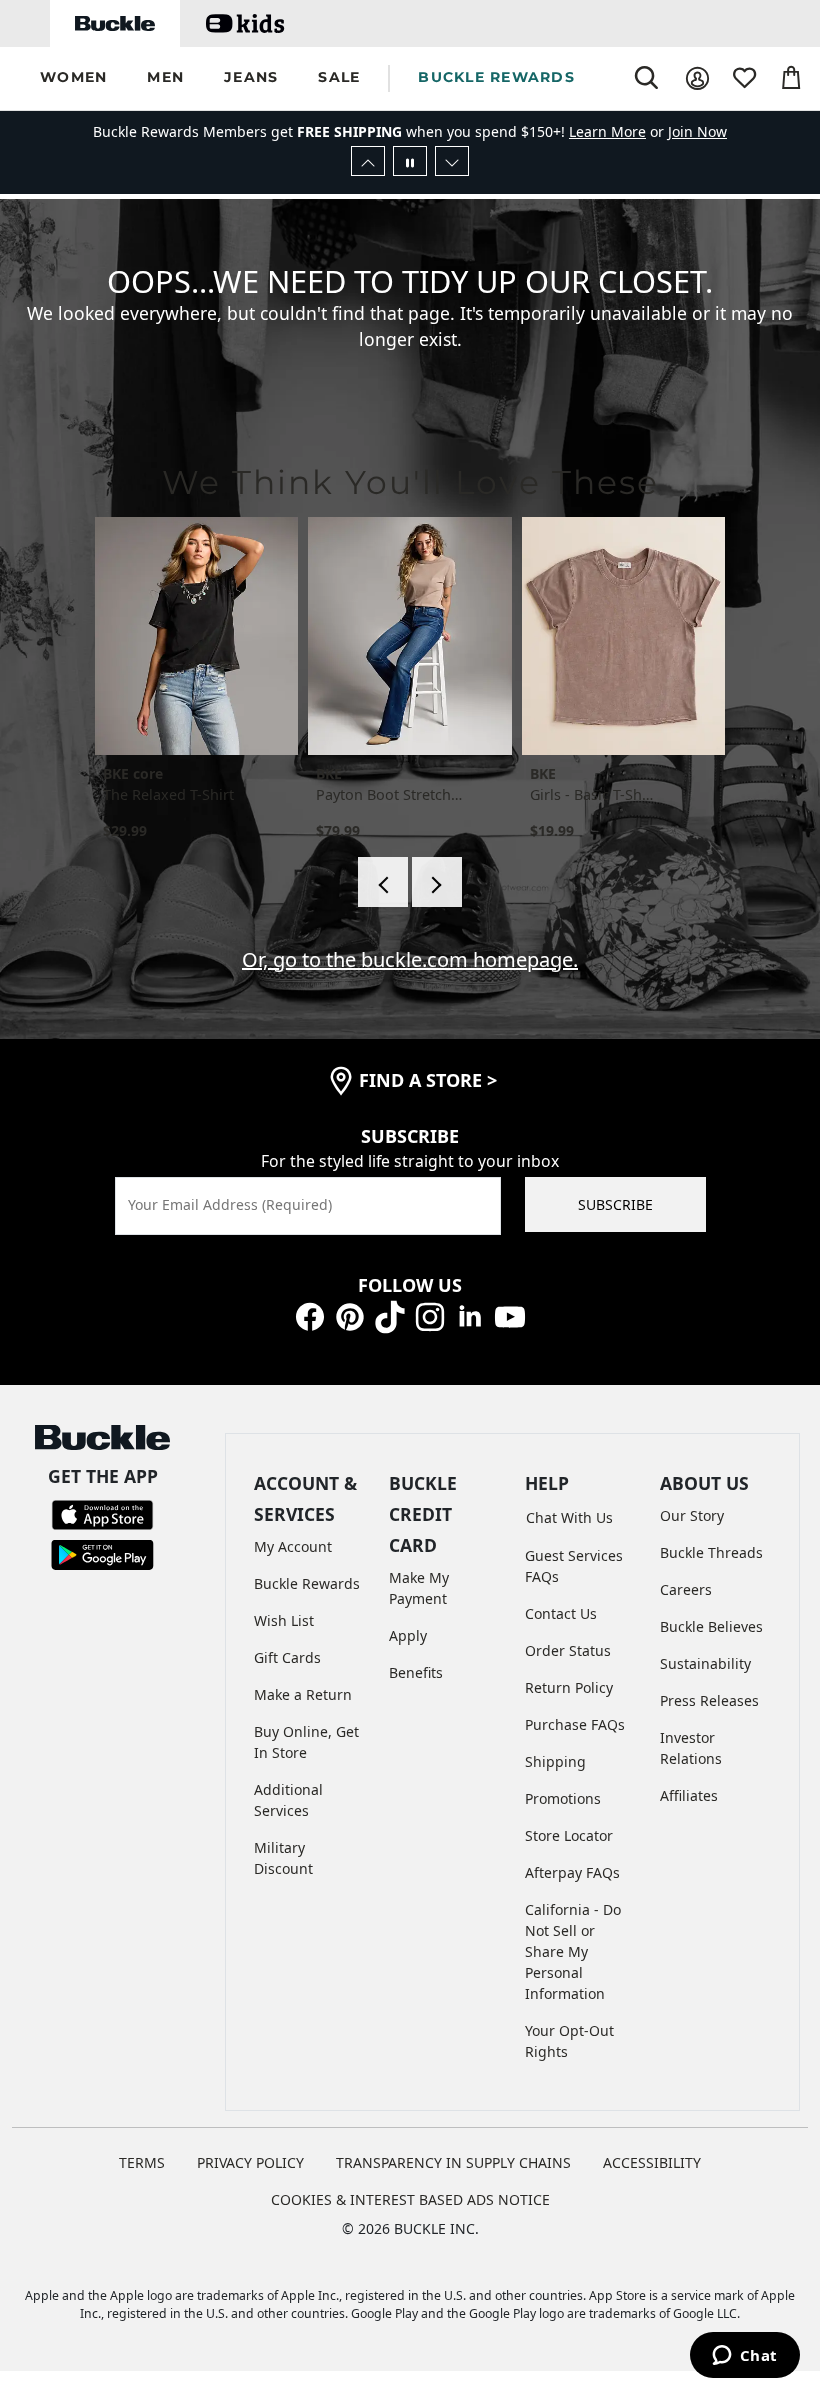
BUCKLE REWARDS (496, 77)
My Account (293, 1546)
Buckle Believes (711, 1626)
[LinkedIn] (470, 1315)
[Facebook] (310, 1315)
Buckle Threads (711, 1552)
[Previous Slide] (368, 161)
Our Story (692, 1515)
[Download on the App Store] (102, 1513)
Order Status (568, 1650)
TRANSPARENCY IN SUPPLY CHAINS (453, 2162)
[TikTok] (390, 1315)
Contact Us (561, 1613)
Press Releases (709, 1700)
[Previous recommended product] (383, 882)
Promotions (563, 1798)
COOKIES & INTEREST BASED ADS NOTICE (410, 2199)
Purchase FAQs (575, 1724)
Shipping (555, 1761)
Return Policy (569, 1687)
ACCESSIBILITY (652, 2162)
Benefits (416, 1672)
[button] (73, 78)
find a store (428, 1080)
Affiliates (689, 1795)
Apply (408, 1635)
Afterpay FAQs (572, 1872)
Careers (686, 1589)
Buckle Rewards (307, 1583)
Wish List (284, 1620)
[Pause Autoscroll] (410, 161)
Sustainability (705, 1663)
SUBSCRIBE (615, 1204)
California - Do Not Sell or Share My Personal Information (573, 1951)
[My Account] (697, 78)
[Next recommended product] (437, 882)
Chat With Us (569, 1517)
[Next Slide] (452, 161)
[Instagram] (430, 1315)
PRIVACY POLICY (250, 2162)
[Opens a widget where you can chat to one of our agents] (744, 2357)
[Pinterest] (350, 1315)
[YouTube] (510, 1315)
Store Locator (569, 1835)
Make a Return (303, 1694)
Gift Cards (287, 1657)
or (618, 131)
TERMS (142, 2162)
